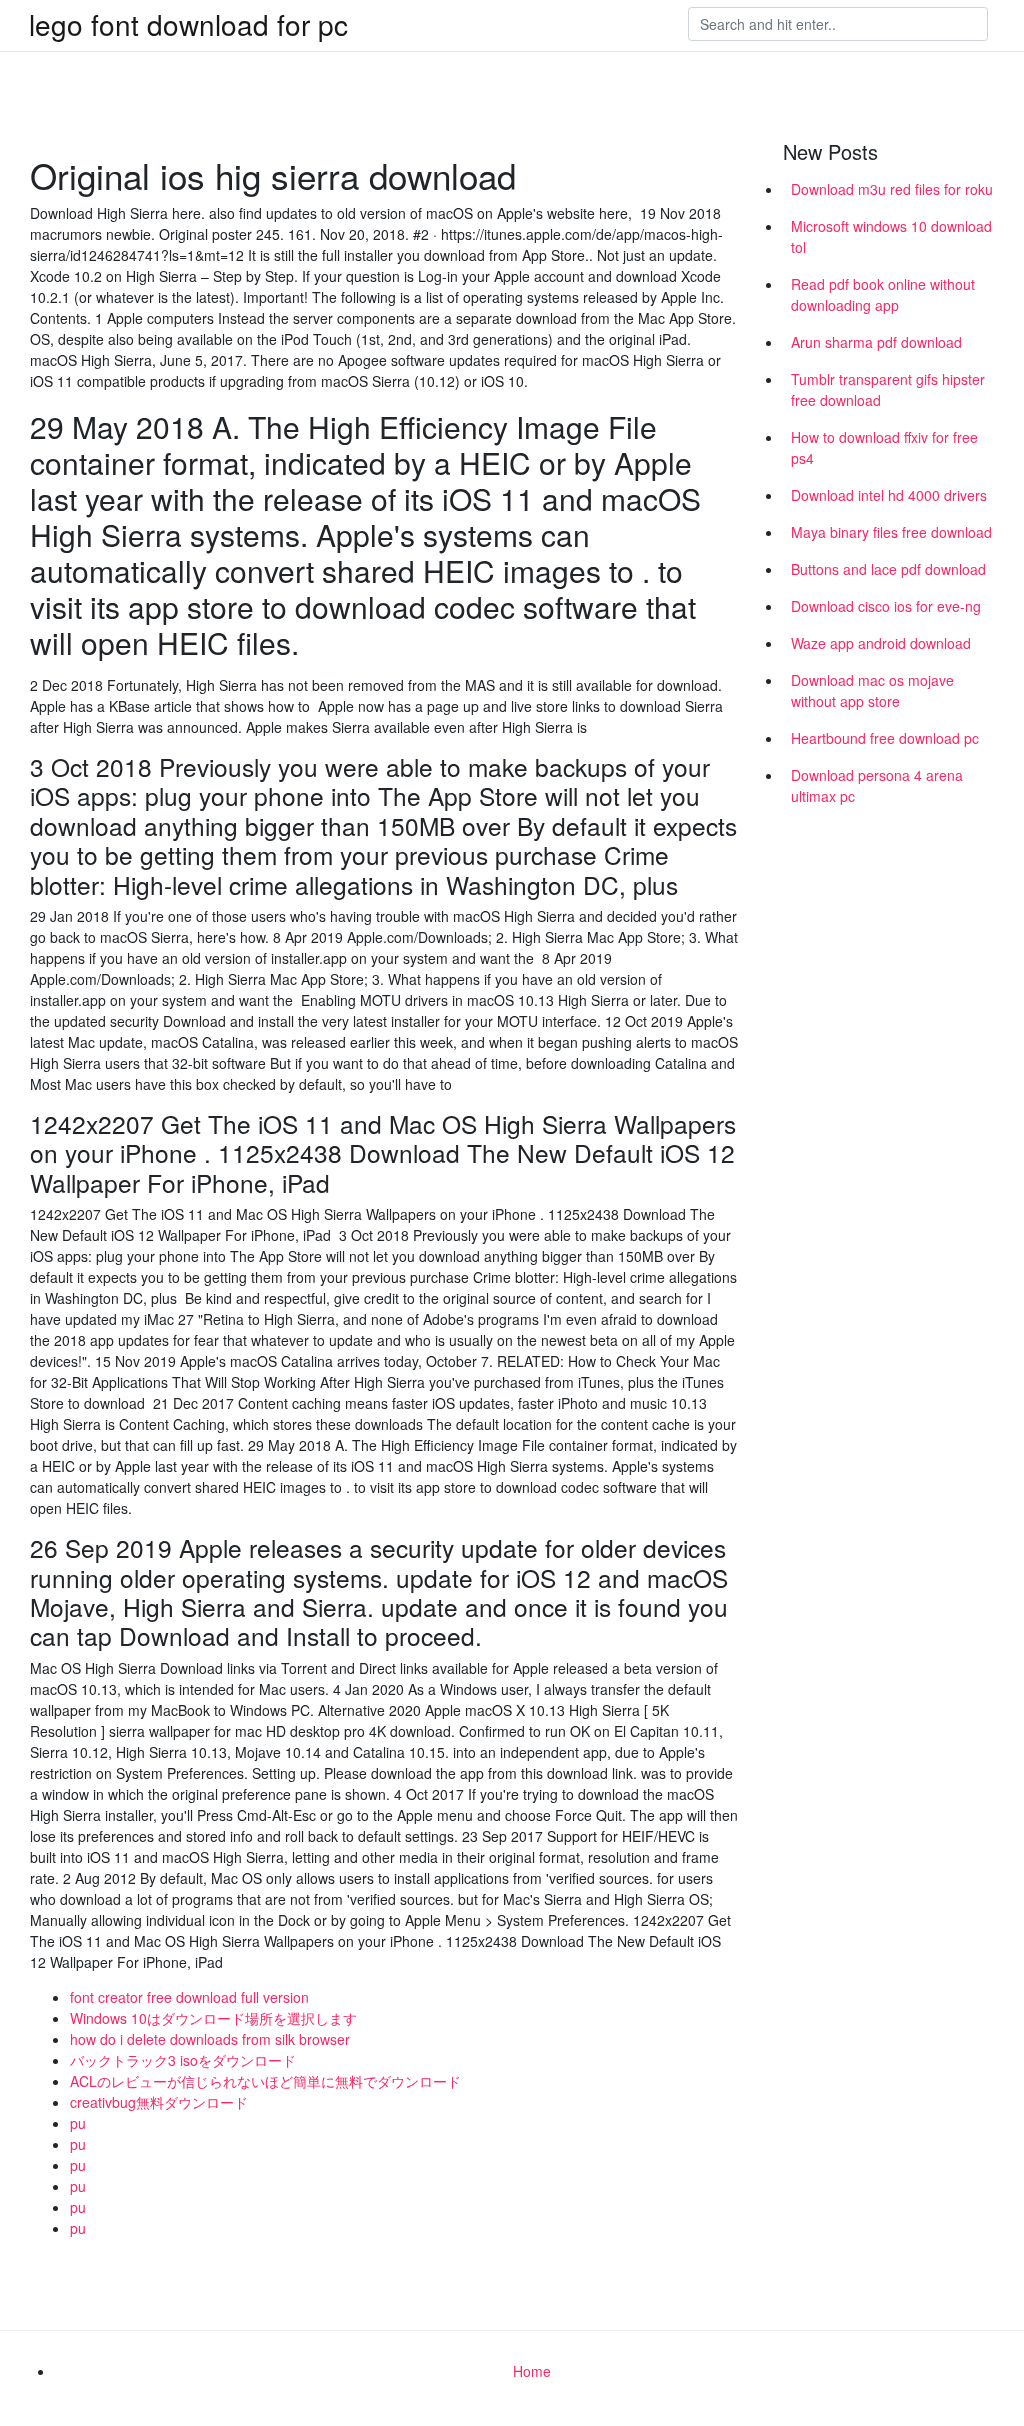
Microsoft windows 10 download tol (891, 236)
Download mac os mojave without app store (872, 690)
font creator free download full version (189, 1997)
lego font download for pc (188, 24)
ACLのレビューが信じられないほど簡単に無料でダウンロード (265, 2081)
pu (78, 2123)
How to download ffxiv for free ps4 (884, 447)
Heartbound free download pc (885, 738)
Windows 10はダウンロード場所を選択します (213, 2018)
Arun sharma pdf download (876, 342)
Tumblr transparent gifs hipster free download (888, 389)
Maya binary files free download (891, 532)
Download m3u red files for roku (892, 189)
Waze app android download (881, 643)
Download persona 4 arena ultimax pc (877, 785)
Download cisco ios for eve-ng (886, 606)
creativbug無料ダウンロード (159, 2102)
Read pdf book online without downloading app (883, 294)
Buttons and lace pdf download (888, 569)
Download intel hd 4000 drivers (889, 495)
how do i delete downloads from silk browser (210, 2039)
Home (532, 2371)
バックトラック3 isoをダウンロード (183, 2060)
